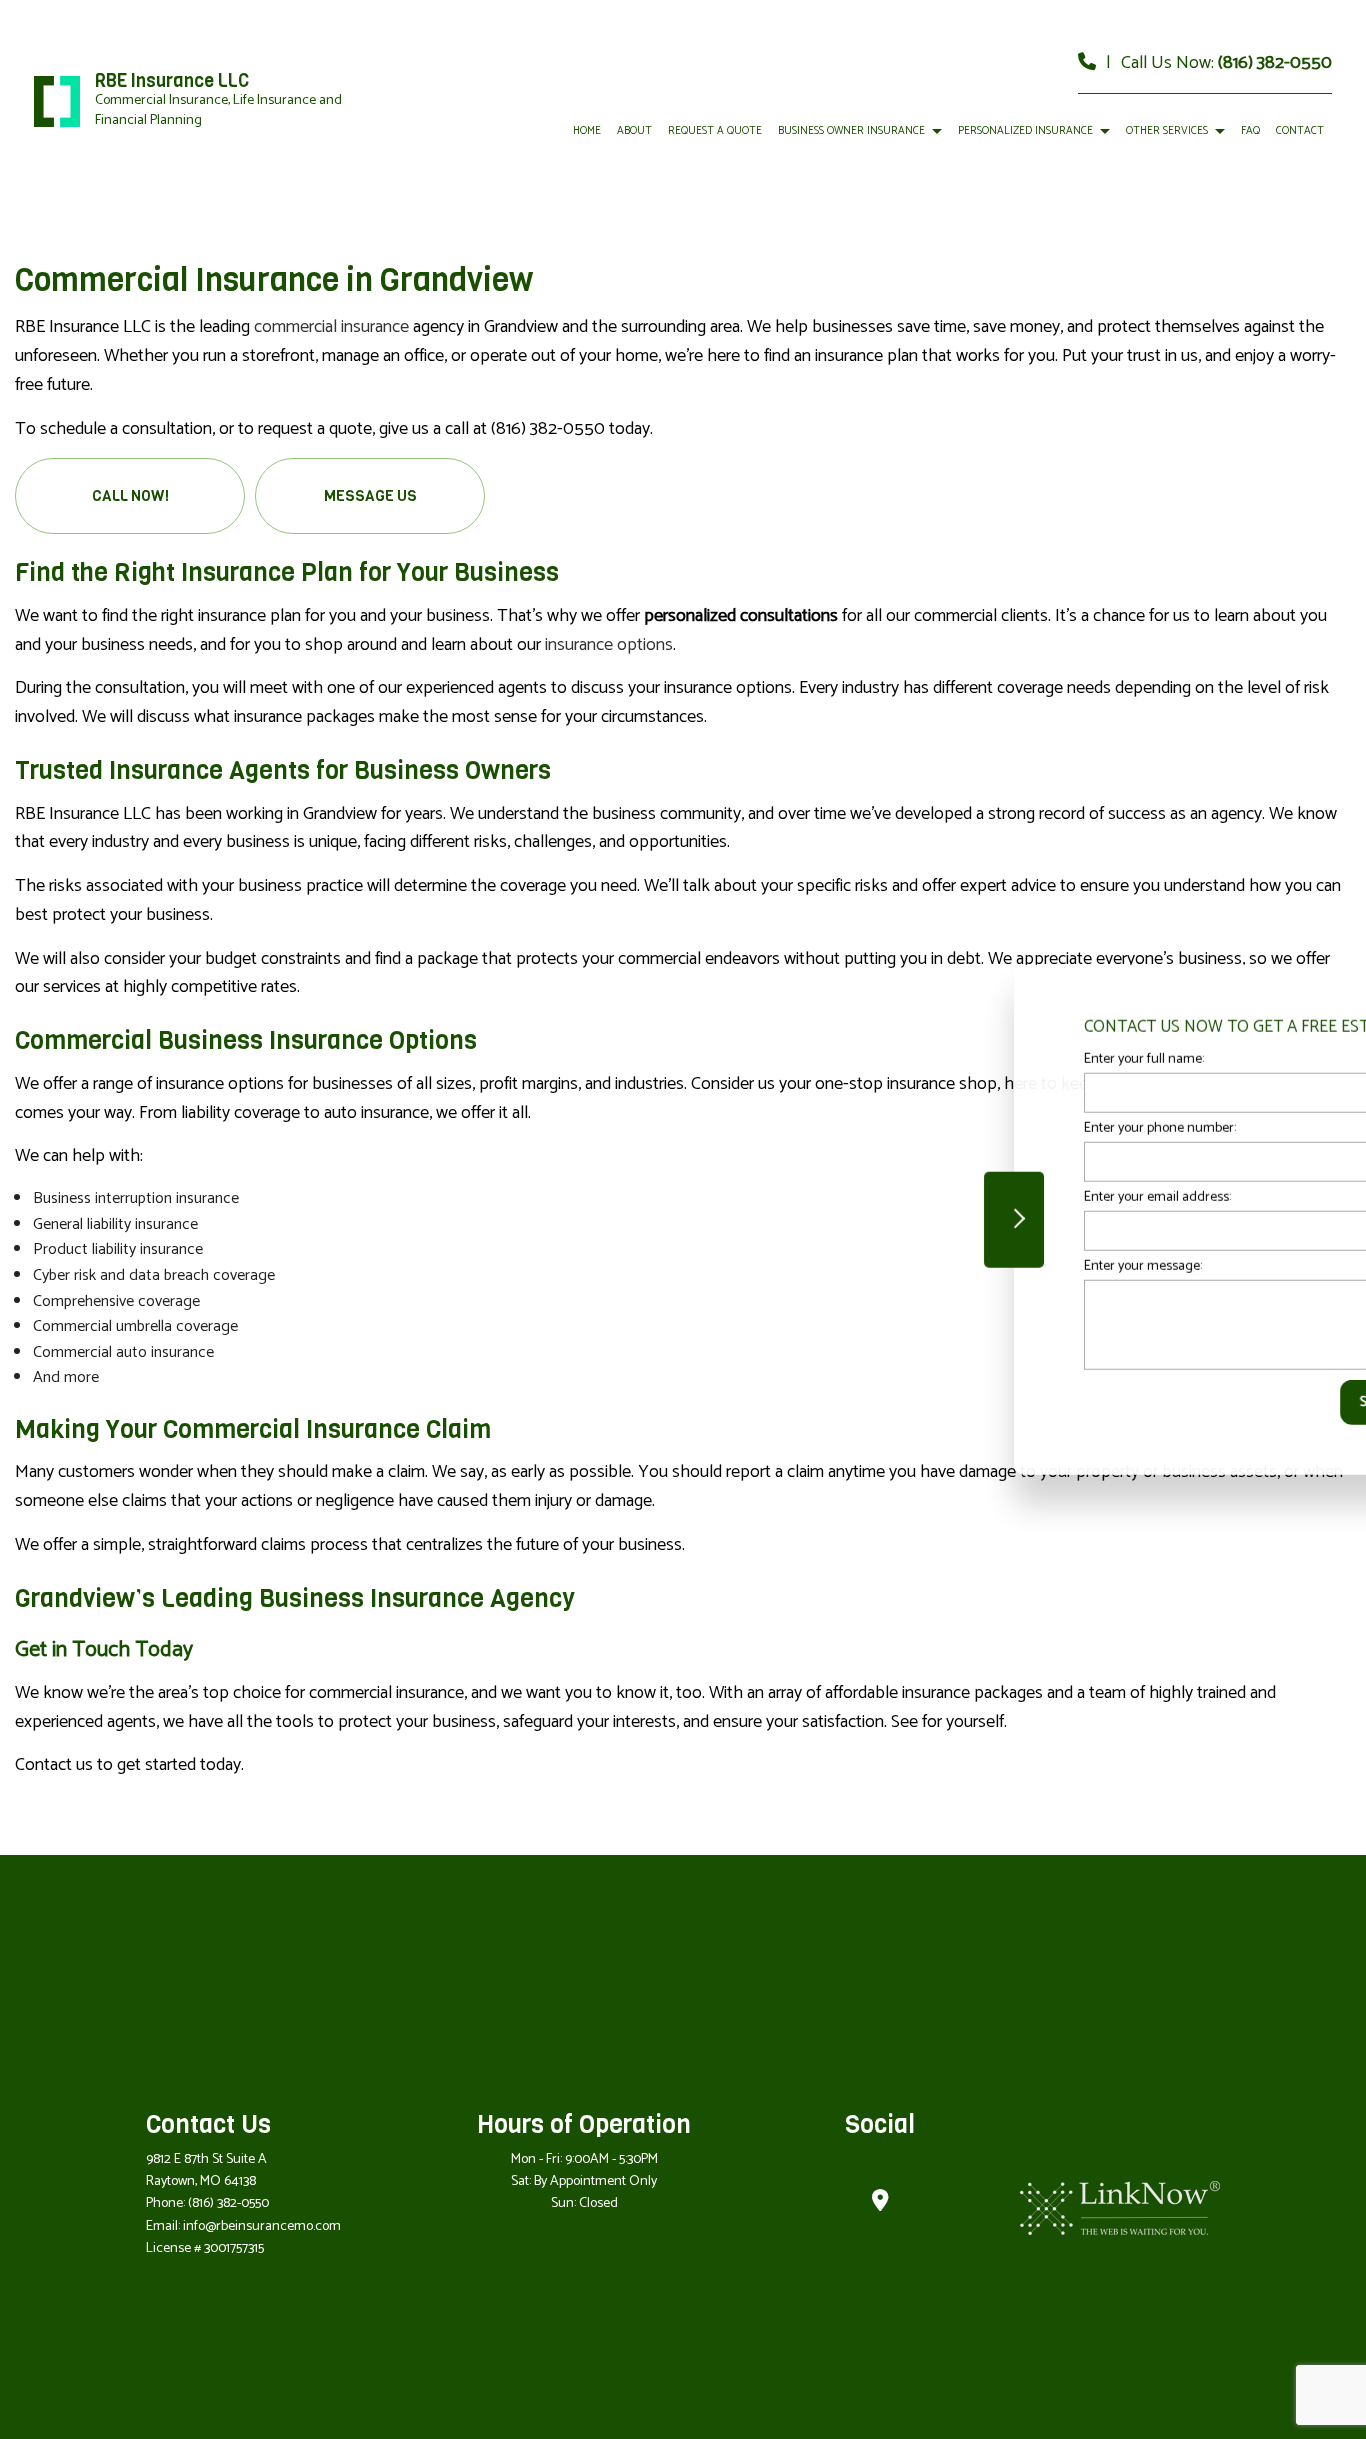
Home (587, 131)
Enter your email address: (1010, 1197)
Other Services (1167, 131)
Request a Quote (715, 131)
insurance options (609, 645)
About (634, 131)
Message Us (370, 496)
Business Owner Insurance (851, 131)
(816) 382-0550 (1275, 63)
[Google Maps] (880, 2203)
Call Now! (130, 496)
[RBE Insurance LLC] (56, 100)
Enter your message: (996, 1266)
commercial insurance (331, 327)
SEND (1231, 1402)
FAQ (1250, 131)
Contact (1300, 131)
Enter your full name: (997, 1058)
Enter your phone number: (1013, 1127)
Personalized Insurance (1025, 131)
